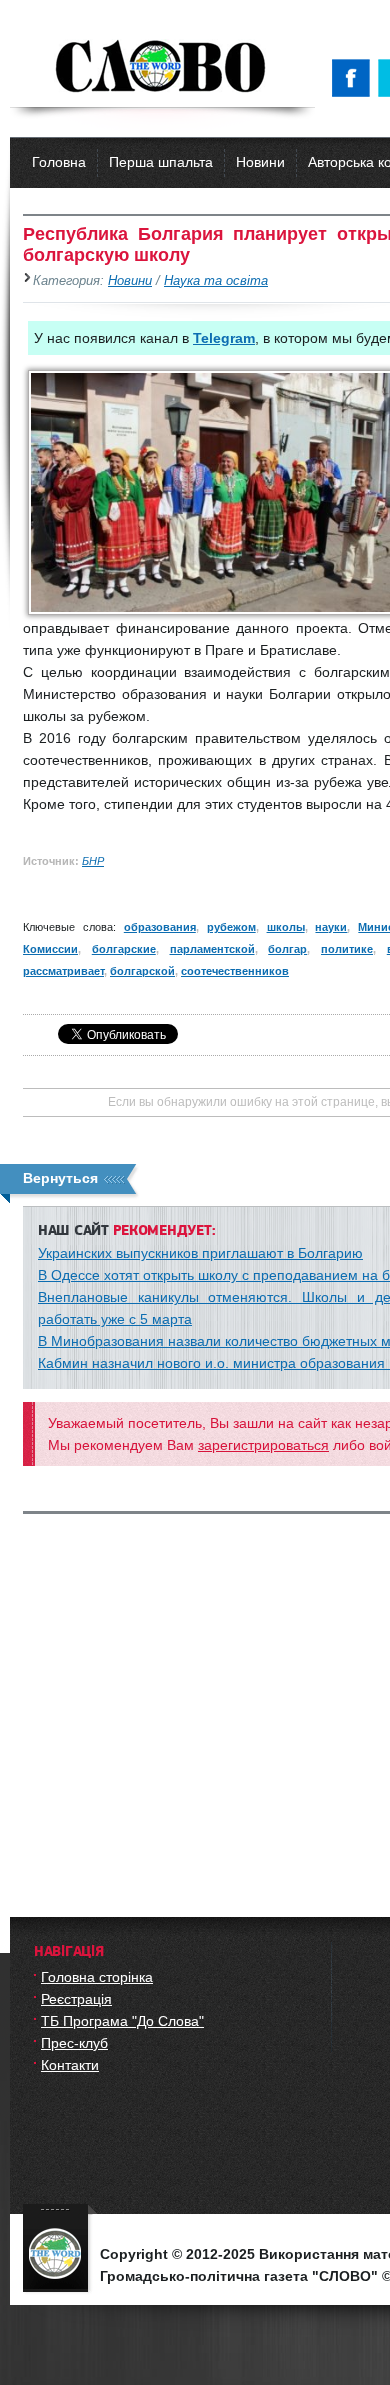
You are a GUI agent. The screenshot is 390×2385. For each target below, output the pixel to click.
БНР (93, 861)
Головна (59, 162)
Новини (260, 162)
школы (286, 927)
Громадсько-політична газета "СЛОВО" (162, 68)
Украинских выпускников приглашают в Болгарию (200, 1253)
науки (331, 927)
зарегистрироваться (263, 1445)
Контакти (70, 2065)
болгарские (124, 949)
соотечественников (235, 971)
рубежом (231, 927)
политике (347, 949)
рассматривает (63, 971)
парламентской (212, 949)
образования (160, 927)
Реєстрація (76, 1999)
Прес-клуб (74, 2043)
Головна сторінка (97, 1977)
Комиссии (50, 949)
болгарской (142, 971)
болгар (287, 949)
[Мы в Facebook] (355, 78)
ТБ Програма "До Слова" (122, 2021)
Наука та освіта (216, 281)
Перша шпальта (161, 162)
